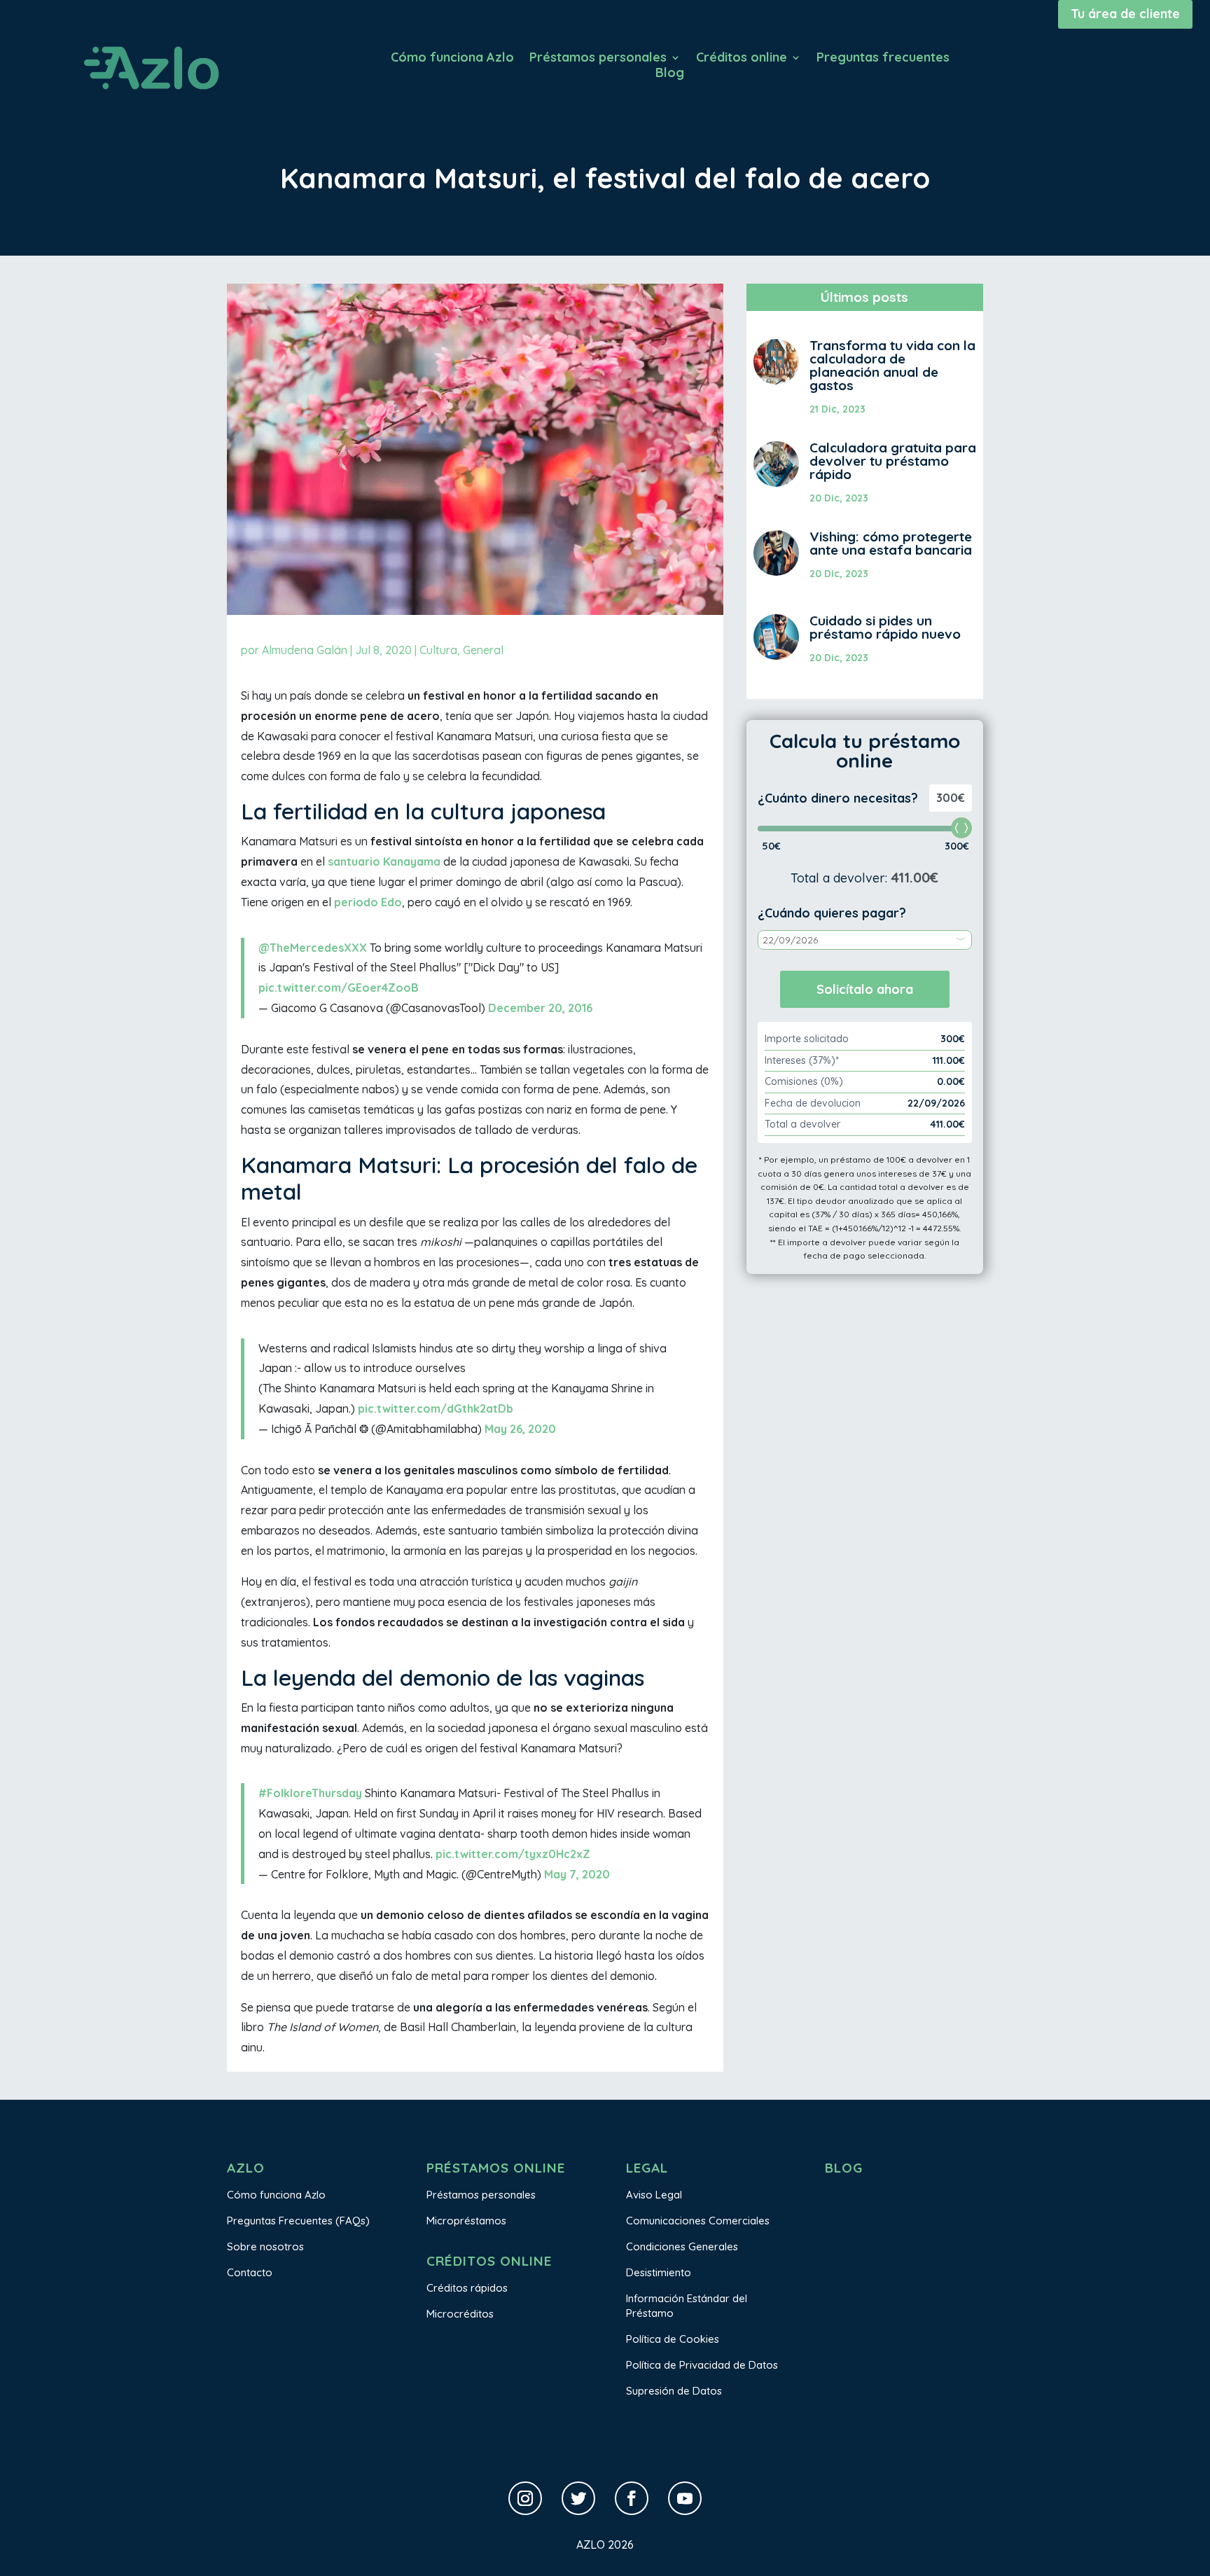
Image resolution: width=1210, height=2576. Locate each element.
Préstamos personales (598, 59)
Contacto (250, 2272)
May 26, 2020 (520, 1429)
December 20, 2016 (540, 1008)
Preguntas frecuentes (883, 59)
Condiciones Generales (682, 2246)
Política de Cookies (673, 2339)
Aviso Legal (654, 2195)
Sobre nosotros (265, 2246)
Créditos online (742, 59)
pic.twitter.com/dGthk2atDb (436, 1408)
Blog (670, 74)
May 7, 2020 (577, 1874)
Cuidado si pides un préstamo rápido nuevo (885, 627)
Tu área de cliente (1125, 14)
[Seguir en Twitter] (578, 2498)
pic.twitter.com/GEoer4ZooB (339, 988)
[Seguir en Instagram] (525, 2498)
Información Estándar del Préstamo (687, 2306)
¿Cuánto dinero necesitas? (838, 798)
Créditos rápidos (467, 2288)
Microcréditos (460, 2314)
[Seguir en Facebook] (632, 2498)
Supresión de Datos (674, 2391)
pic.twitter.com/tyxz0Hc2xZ (513, 1854)
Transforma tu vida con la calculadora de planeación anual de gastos (892, 365)
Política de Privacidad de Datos (702, 2365)
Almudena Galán (305, 650)
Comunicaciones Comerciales (698, 2221)
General (483, 650)
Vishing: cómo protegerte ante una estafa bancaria (891, 543)
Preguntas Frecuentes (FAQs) (298, 2221)
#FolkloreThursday (310, 1793)
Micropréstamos (466, 2221)
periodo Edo (368, 902)
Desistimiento (659, 2272)
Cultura (438, 650)
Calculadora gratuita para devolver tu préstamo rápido (893, 461)
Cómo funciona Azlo (452, 59)
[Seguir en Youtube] (685, 2498)
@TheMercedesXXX (313, 948)
